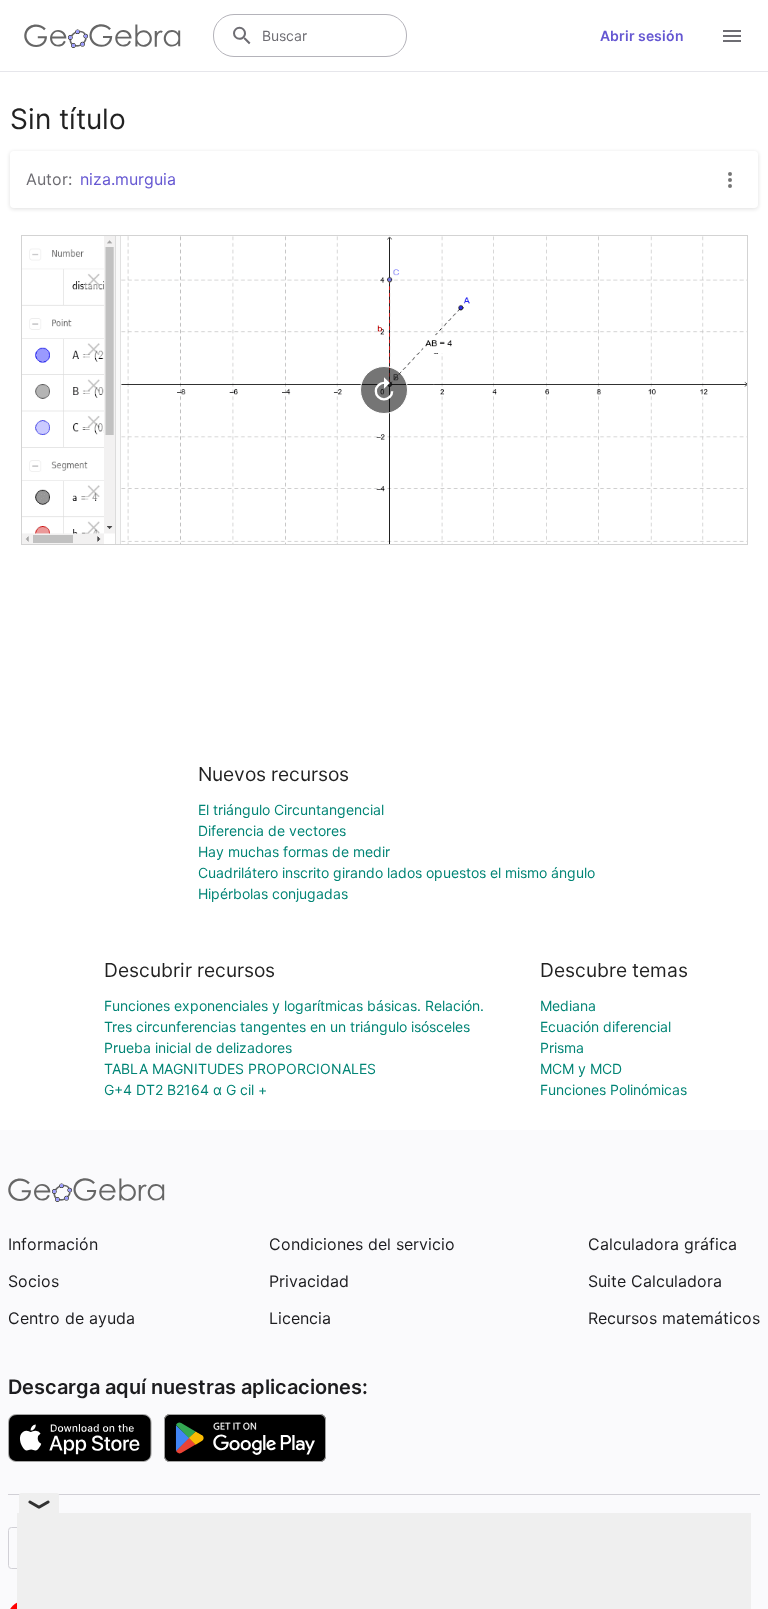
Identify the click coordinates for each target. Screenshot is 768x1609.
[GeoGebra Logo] (102, 36)
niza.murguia (128, 179)
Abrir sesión (642, 35)
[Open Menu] (732, 36)
